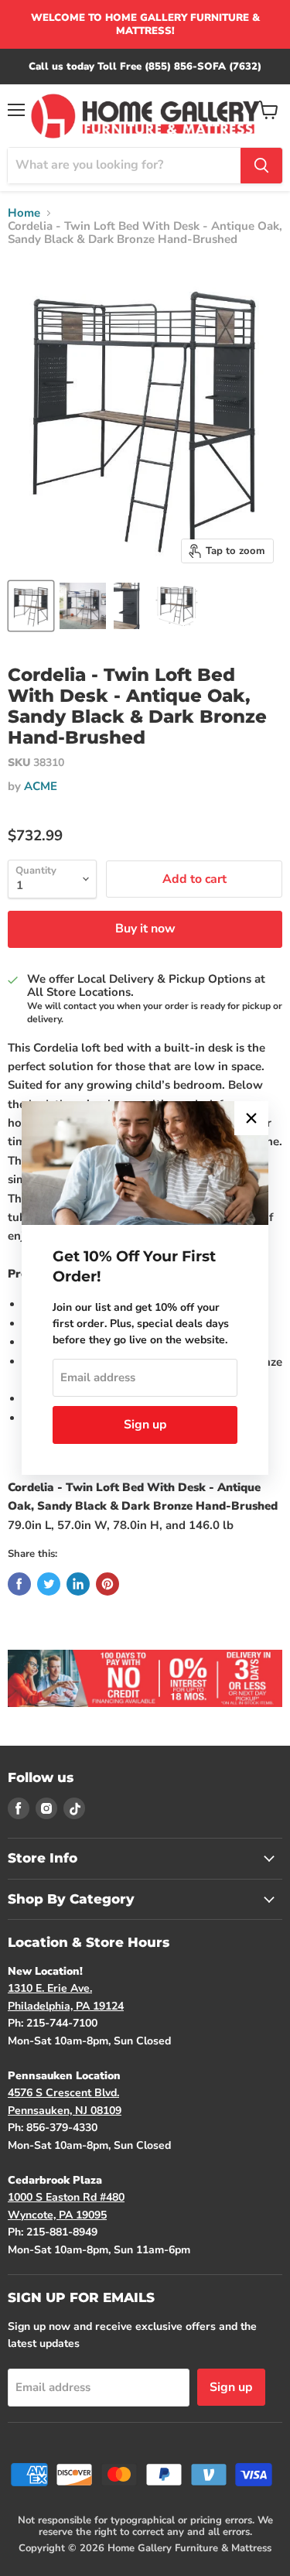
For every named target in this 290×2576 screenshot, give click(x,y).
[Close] (251, 1118)
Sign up (145, 1425)
